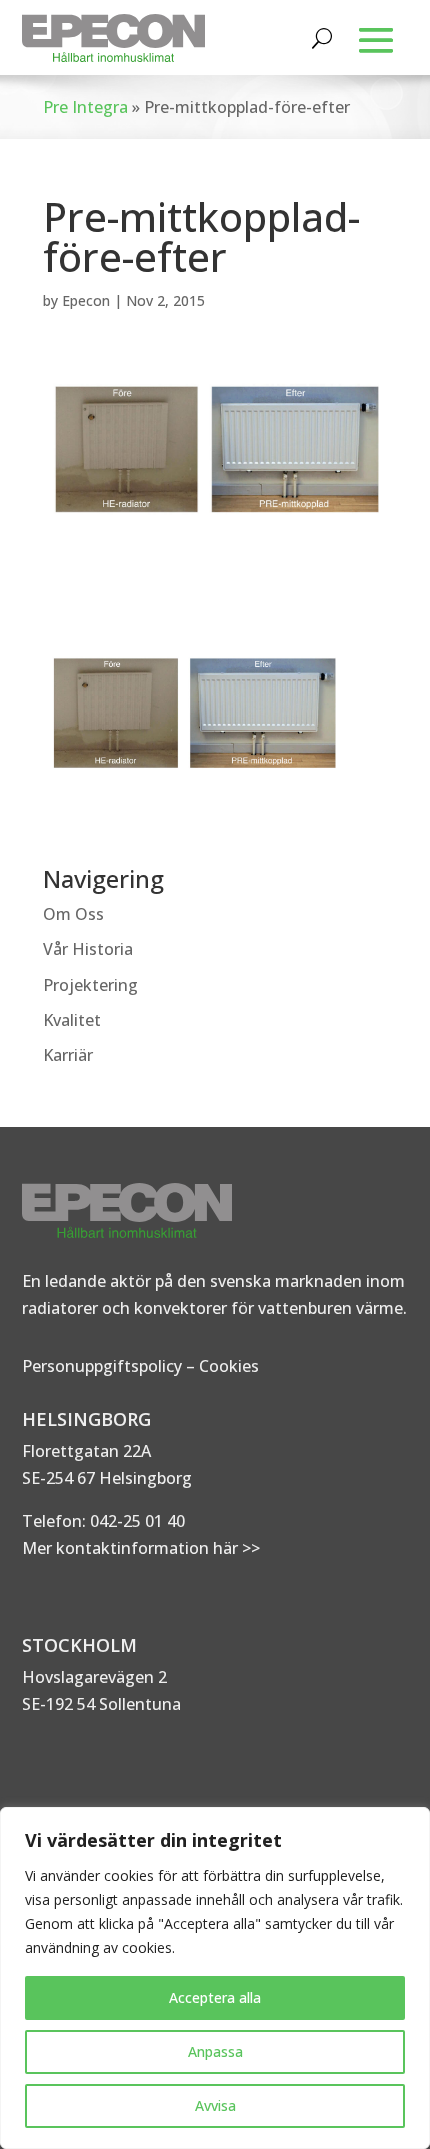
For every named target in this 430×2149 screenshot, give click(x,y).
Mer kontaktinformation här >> (141, 1548)
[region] (215, 1978)
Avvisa (215, 2105)
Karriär (68, 1055)
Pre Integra (85, 107)
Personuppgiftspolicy (102, 1366)
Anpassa (215, 2051)
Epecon (86, 300)
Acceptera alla (215, 1997)
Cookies (229, 1366)
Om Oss (73, 914)
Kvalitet (72, 1020)
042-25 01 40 (135, 1521)
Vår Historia (88, 949)
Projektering (90, 985)
